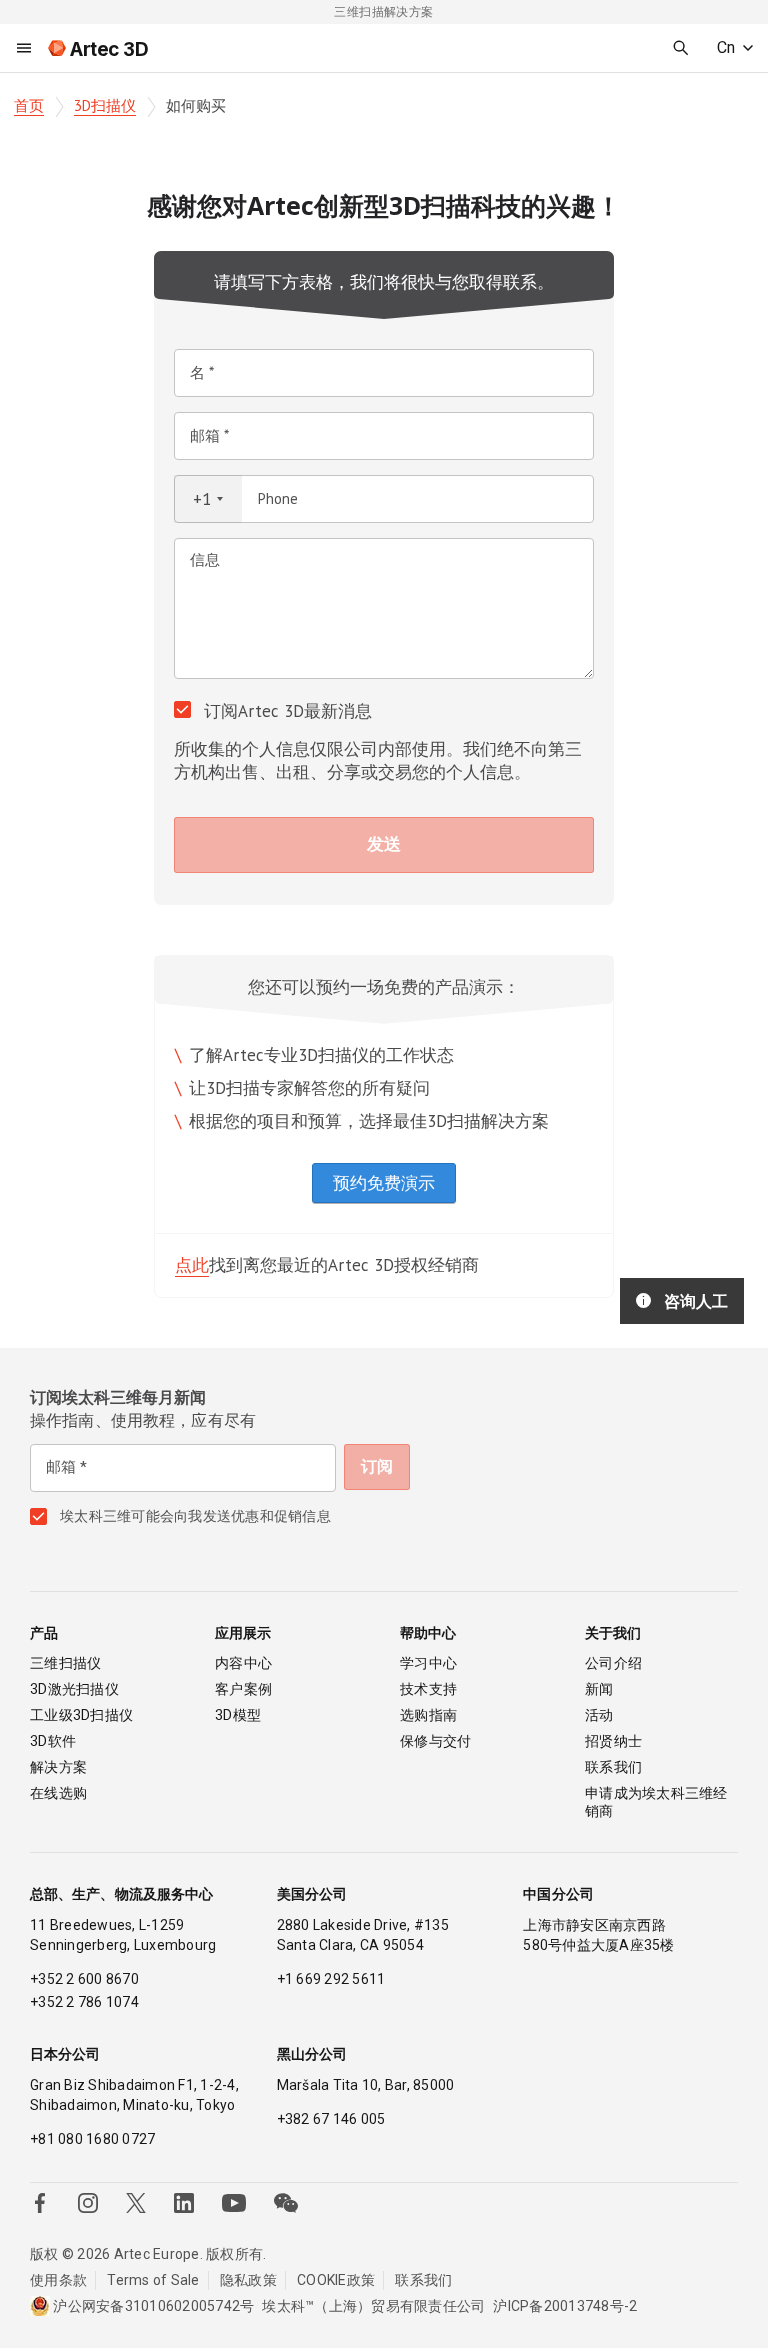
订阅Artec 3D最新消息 (288, 711)
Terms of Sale (153, 2280)
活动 (599, 1715)
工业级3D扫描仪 (81, 1715)
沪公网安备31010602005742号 (153, 2306)
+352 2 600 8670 (84, 1979)
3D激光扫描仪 (74, 1689)
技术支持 (428, 1689)
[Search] (681, 48)
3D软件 (53, 1741)
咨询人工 (696, 1301)
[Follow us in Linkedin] (184, 2203)
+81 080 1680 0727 (92, 2139)
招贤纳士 (613, 1741)
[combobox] (208, 499)
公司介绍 (613, 1663)
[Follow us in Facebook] (40, 2203)
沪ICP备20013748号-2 (565, 2306)
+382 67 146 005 (331, 2119)
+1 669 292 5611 (331, 1979)
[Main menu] (24, 48)
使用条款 (58, 2280)
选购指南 (428, 1715)
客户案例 (243, 1689)
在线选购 (58, 1793)
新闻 (599, 1689)
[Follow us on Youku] (234, 2203)
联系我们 (613, 1767)
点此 (192, 1265)
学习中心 (428, 1663)
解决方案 (58, 1767)
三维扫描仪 (65, 1663)
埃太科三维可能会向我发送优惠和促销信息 (195, 1516)
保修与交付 (435, 1741)
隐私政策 (248, 2280)
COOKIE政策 (336, 2280)
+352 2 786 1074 (84, 2002)
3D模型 (238, 1715)
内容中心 (243, 1663)
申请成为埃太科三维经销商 (656, 1802)
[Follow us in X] (136, 2203)
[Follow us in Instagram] (88, 2203)
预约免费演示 (384, 1183)
